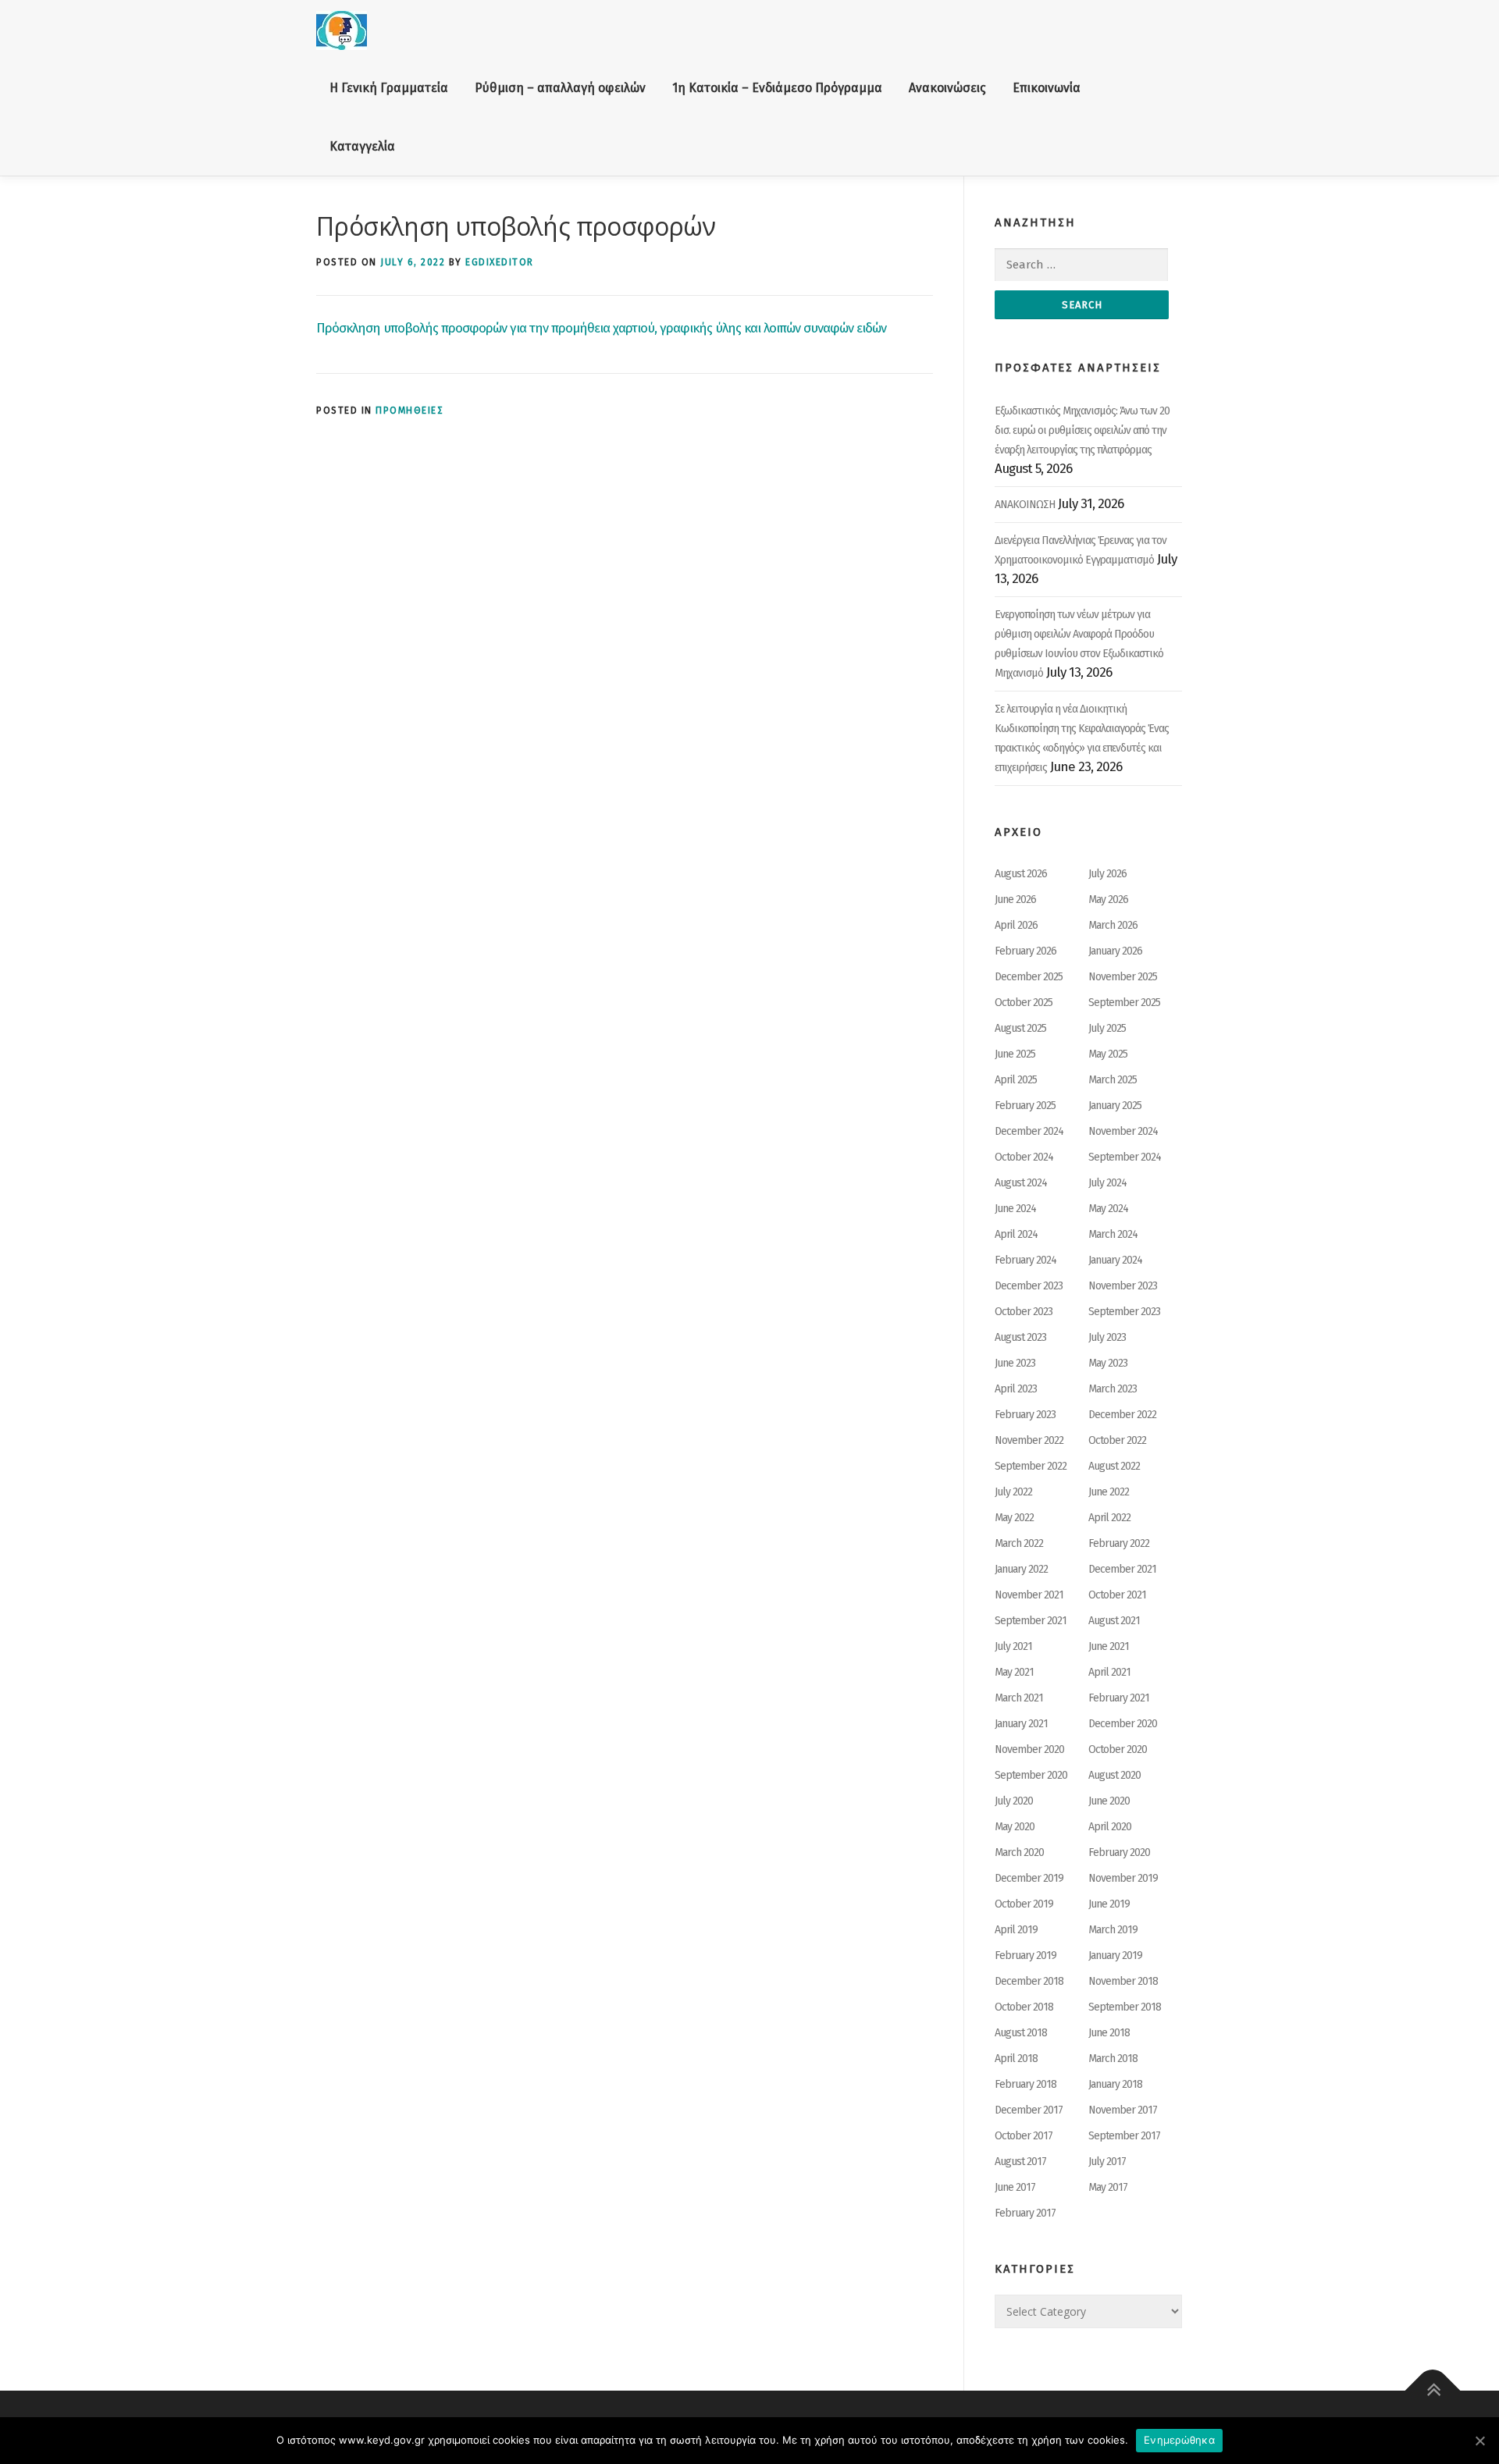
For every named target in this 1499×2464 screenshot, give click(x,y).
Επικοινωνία (1047, 88)
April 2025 (1016, 1080)
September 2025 (1124, 1003)
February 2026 (1025, 951)
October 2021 (1117, 1595)
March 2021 (1019, 1698)
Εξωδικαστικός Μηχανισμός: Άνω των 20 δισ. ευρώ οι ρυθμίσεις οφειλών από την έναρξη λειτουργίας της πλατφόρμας (1082, 430)
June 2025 (1015, 1054)
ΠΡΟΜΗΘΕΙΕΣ (409, 411)
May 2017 (1108, 2187)
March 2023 (1113, 1389)
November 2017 (1123, 2110)
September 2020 (1031, 1775)
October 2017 (1024, 2136)
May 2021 (1014, 1672)
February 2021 (1119, 1698)
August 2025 (1020, 1028)
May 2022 (1014, 1518)
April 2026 (1016, 925)
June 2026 (1015, 900)
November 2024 (1123, 1131)
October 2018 (1024, 2007)
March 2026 (1113, 925)
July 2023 (1107, 1337)
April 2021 (1109, 1672)
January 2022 (1021, 1569)
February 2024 (1025, 1260)
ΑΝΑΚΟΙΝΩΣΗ (1025, 505)
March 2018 (1113, 2059)
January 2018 (1115, 2084)
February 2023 (1025, 1415)
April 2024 (1016, 1234)
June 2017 (1015, 2187)
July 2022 (1013, 1492)
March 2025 (1113, 1080)
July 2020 (1014, 1801)
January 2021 (1021, 1724)
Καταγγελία (362, 146)
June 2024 (1015, 1209)
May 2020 (1015, 1827)
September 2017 (1124, 2136)
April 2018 (1016, 2059)
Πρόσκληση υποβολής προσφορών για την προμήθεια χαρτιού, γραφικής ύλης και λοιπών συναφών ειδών (601, 328)
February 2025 (1025, 1106)
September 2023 (1124, 1312)
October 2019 (1024, 1904)
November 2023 (1123, 1286)
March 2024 (1113, 1234)
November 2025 (1123, 977)
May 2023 (1108, 1363)
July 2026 (1107, 874)
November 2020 (1029, 1749)
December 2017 (1029, 2110)
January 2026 (1115, 951)
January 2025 (1115, 1106)
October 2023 (1024, 1312)
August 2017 (1020, 2162)
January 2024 (1115, 1260)
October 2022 (1117, 1440)
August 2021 (1114, 1621)
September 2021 (1031, 1621)
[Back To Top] (1433, 2391)
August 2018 (1021, 2033)
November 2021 (1029, 1595)
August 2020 (1114, 1775)
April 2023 (1016, 1389)
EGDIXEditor (500, 262)
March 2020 (1019, 1852)
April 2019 (1016, 1930)
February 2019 (1025, 1956)
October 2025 (1024, 1003)
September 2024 (1125, 1157)
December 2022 (1122, 1415)
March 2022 (1019, 1543)
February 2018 (1025, 2084)
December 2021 (1122, 1569)
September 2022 (1031, 1466)
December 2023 (1029, 1286)
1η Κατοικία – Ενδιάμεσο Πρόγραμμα (777, 88)
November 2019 (1123, 1878)
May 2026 (1108, 900)
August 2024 (1021, 1183)
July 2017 (1107, 2162)
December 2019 (1029, 1878)
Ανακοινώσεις (947, 88)
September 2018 (1125, 2007)
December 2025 (1029, 977)
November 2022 (1029, 1440)
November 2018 (1123, 1981)
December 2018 (1029, 1981)
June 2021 (1109, 1646)
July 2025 (1107, 1028)
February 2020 (1119, 1852)
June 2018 (1109, 2033)
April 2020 (1110, 1827)
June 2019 (1109, 1904)
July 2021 (1013, 1646)
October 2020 (1118, 1749)
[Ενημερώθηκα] (1479, 2441)
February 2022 (1119, 1543)
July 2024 (1107, 1183)
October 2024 (1024, 1157)
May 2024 (1108, 1209)
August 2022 (1114, 1466)
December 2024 (1029, 1131)
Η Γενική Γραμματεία (389, 88)
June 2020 (1109, 1801)
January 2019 (1115, 1956)
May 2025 (1108, 1054)
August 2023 (1020, 1337)
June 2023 (1015, 1363)
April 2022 (1109, 1518)
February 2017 (1025, 2213)
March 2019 (1113, 1930)
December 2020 (1123, 1724)
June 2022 (1109, 1492)
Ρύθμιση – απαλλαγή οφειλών (560, 88)
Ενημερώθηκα (1179, 2440)
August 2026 (1021, 874)
